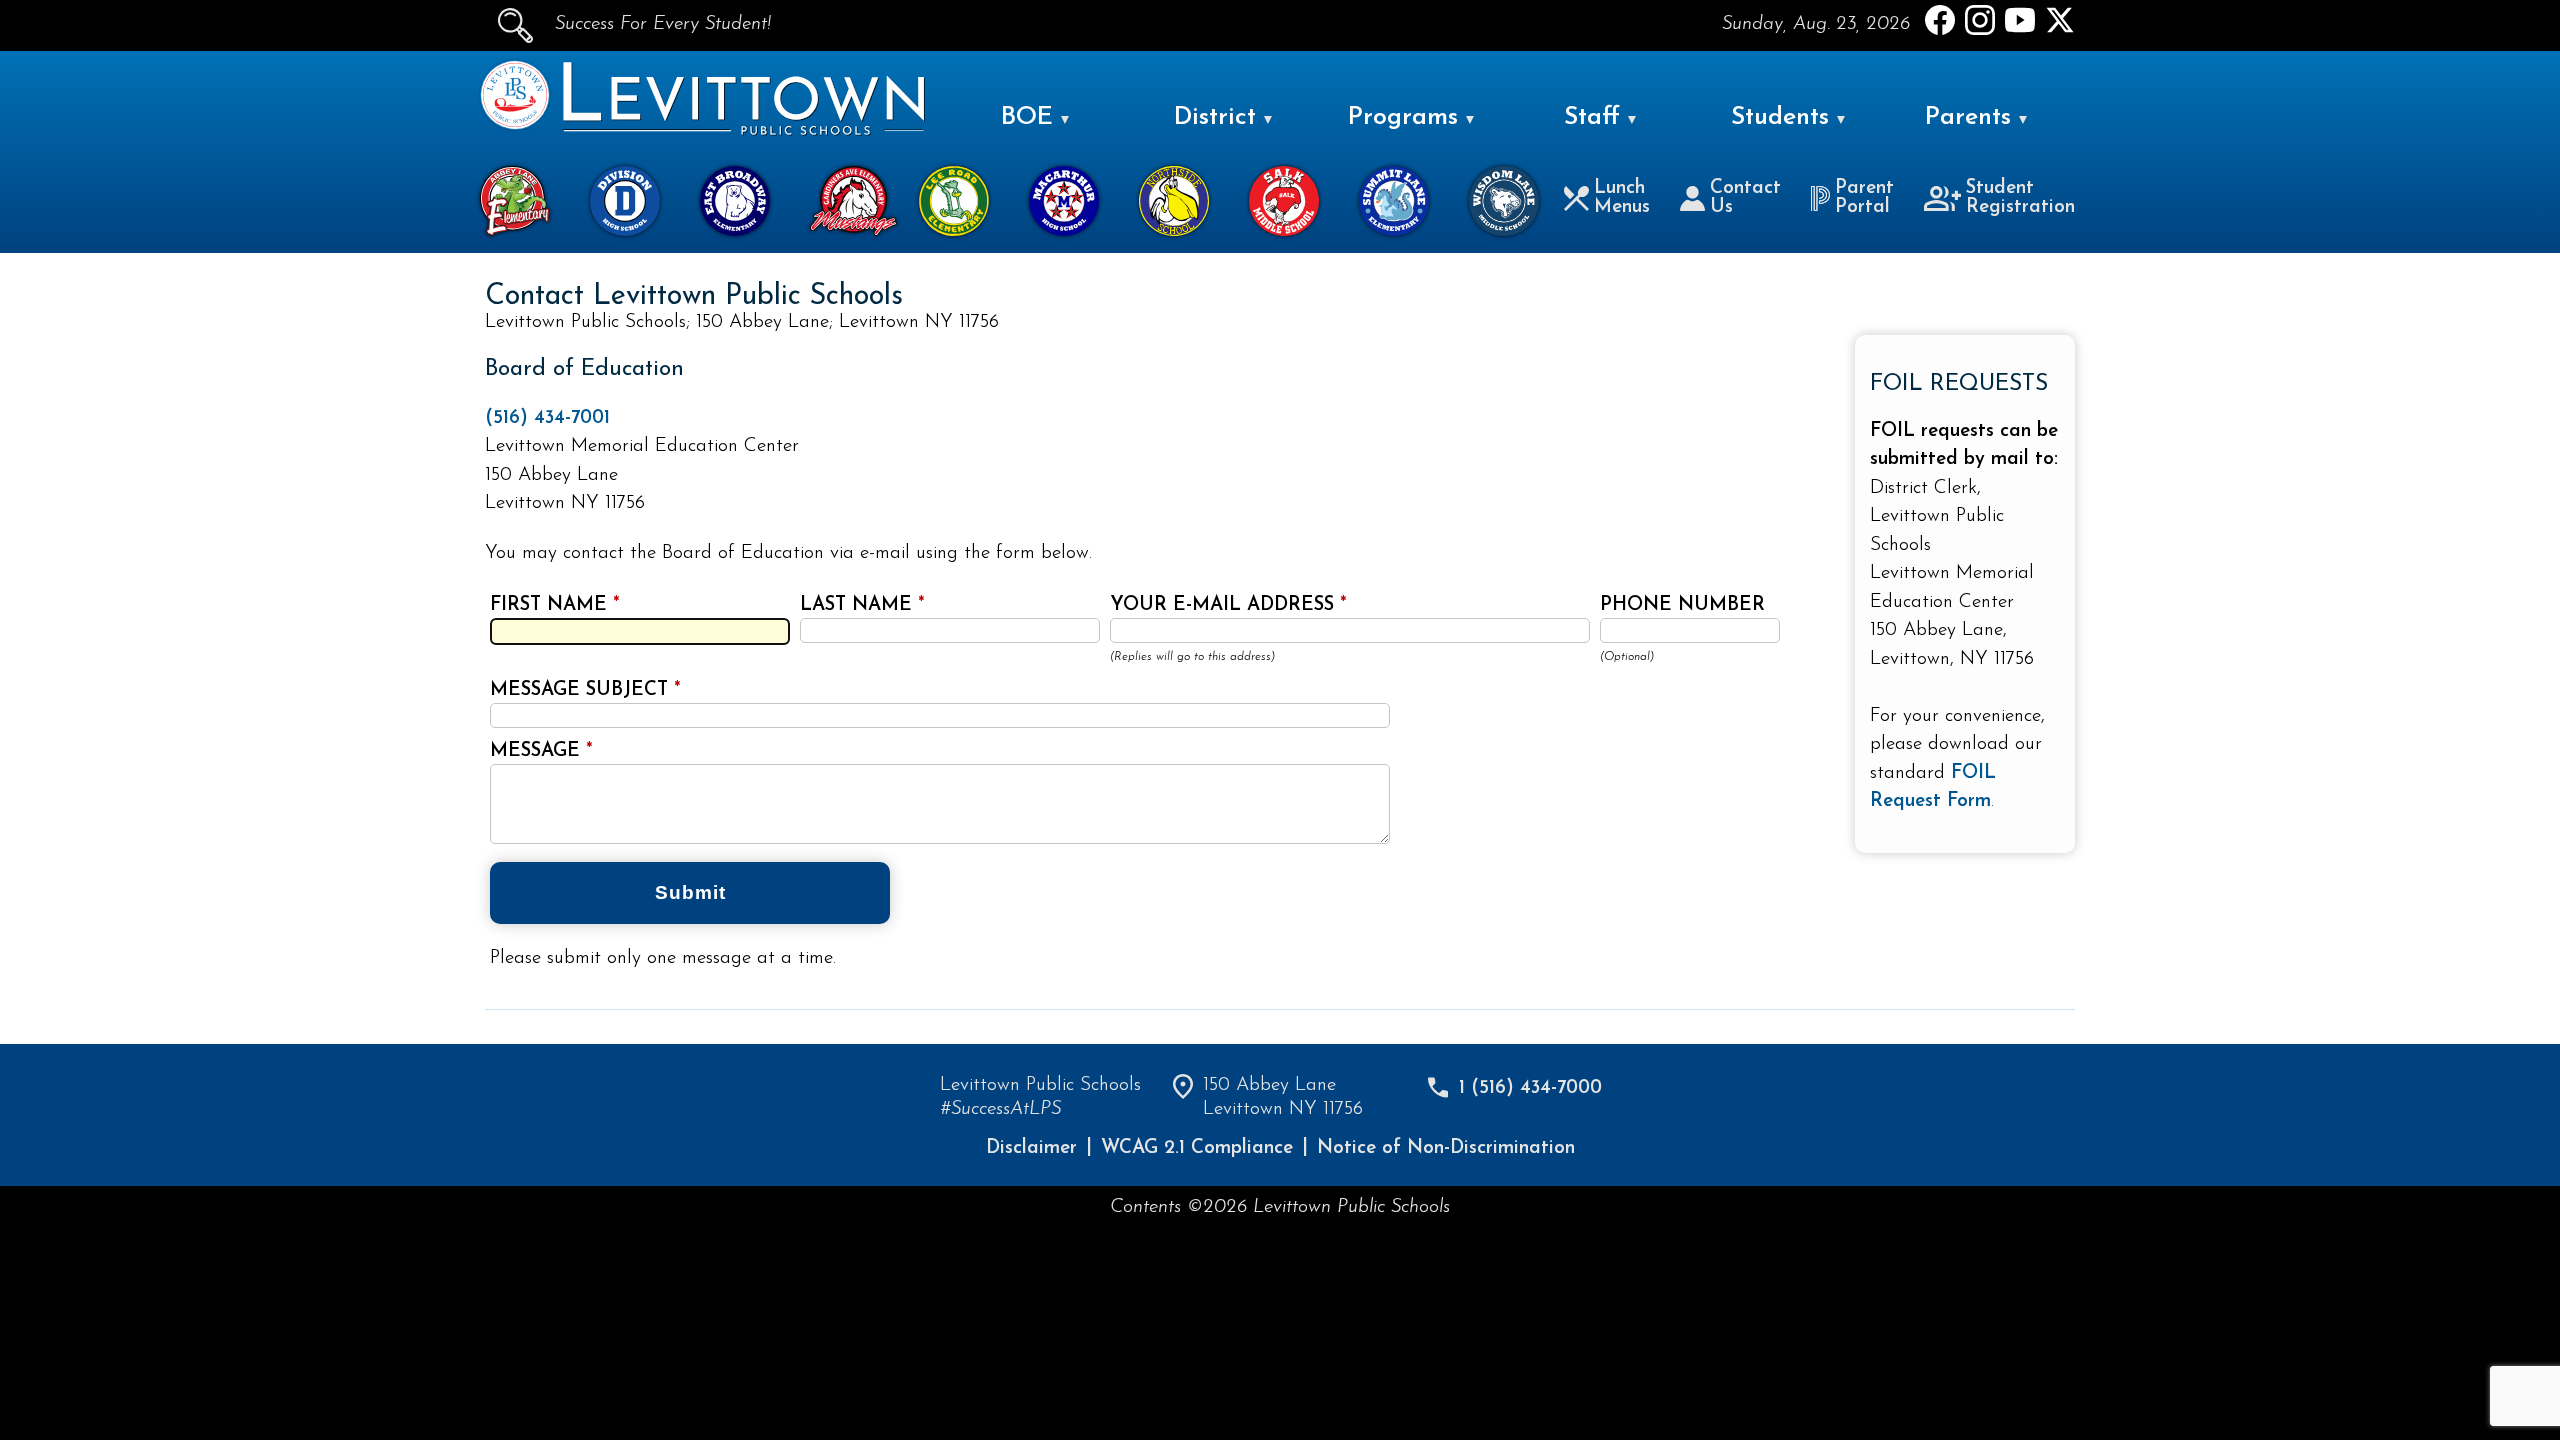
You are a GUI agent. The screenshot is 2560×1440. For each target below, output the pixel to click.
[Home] (515, 125)
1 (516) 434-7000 (1530, 1088)
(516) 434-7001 (547, 418)
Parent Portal (1864, 198)
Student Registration (2020, 198)
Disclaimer (1031, 1148)
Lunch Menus (1622, 198)
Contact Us (1745, 198)
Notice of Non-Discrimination (1446, 1148)
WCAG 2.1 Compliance (1197, 1148)
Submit (690, 892)
